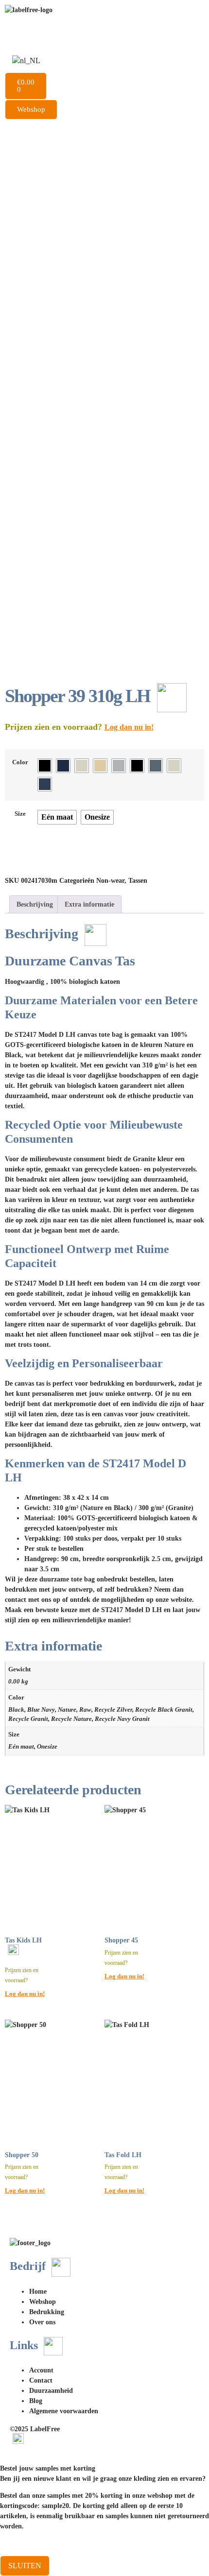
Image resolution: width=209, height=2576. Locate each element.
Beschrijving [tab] (35, 904)
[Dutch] (26, 60)
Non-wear (110, 881)
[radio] (45, 766)
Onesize (47, 1747)
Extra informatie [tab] (89, 904)
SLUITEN (25, 2566)
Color (20, 762)
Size (20, 814)
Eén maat (21, 1747)
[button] (104, 123)
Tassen (138, 881)
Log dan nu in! (129, 727)
